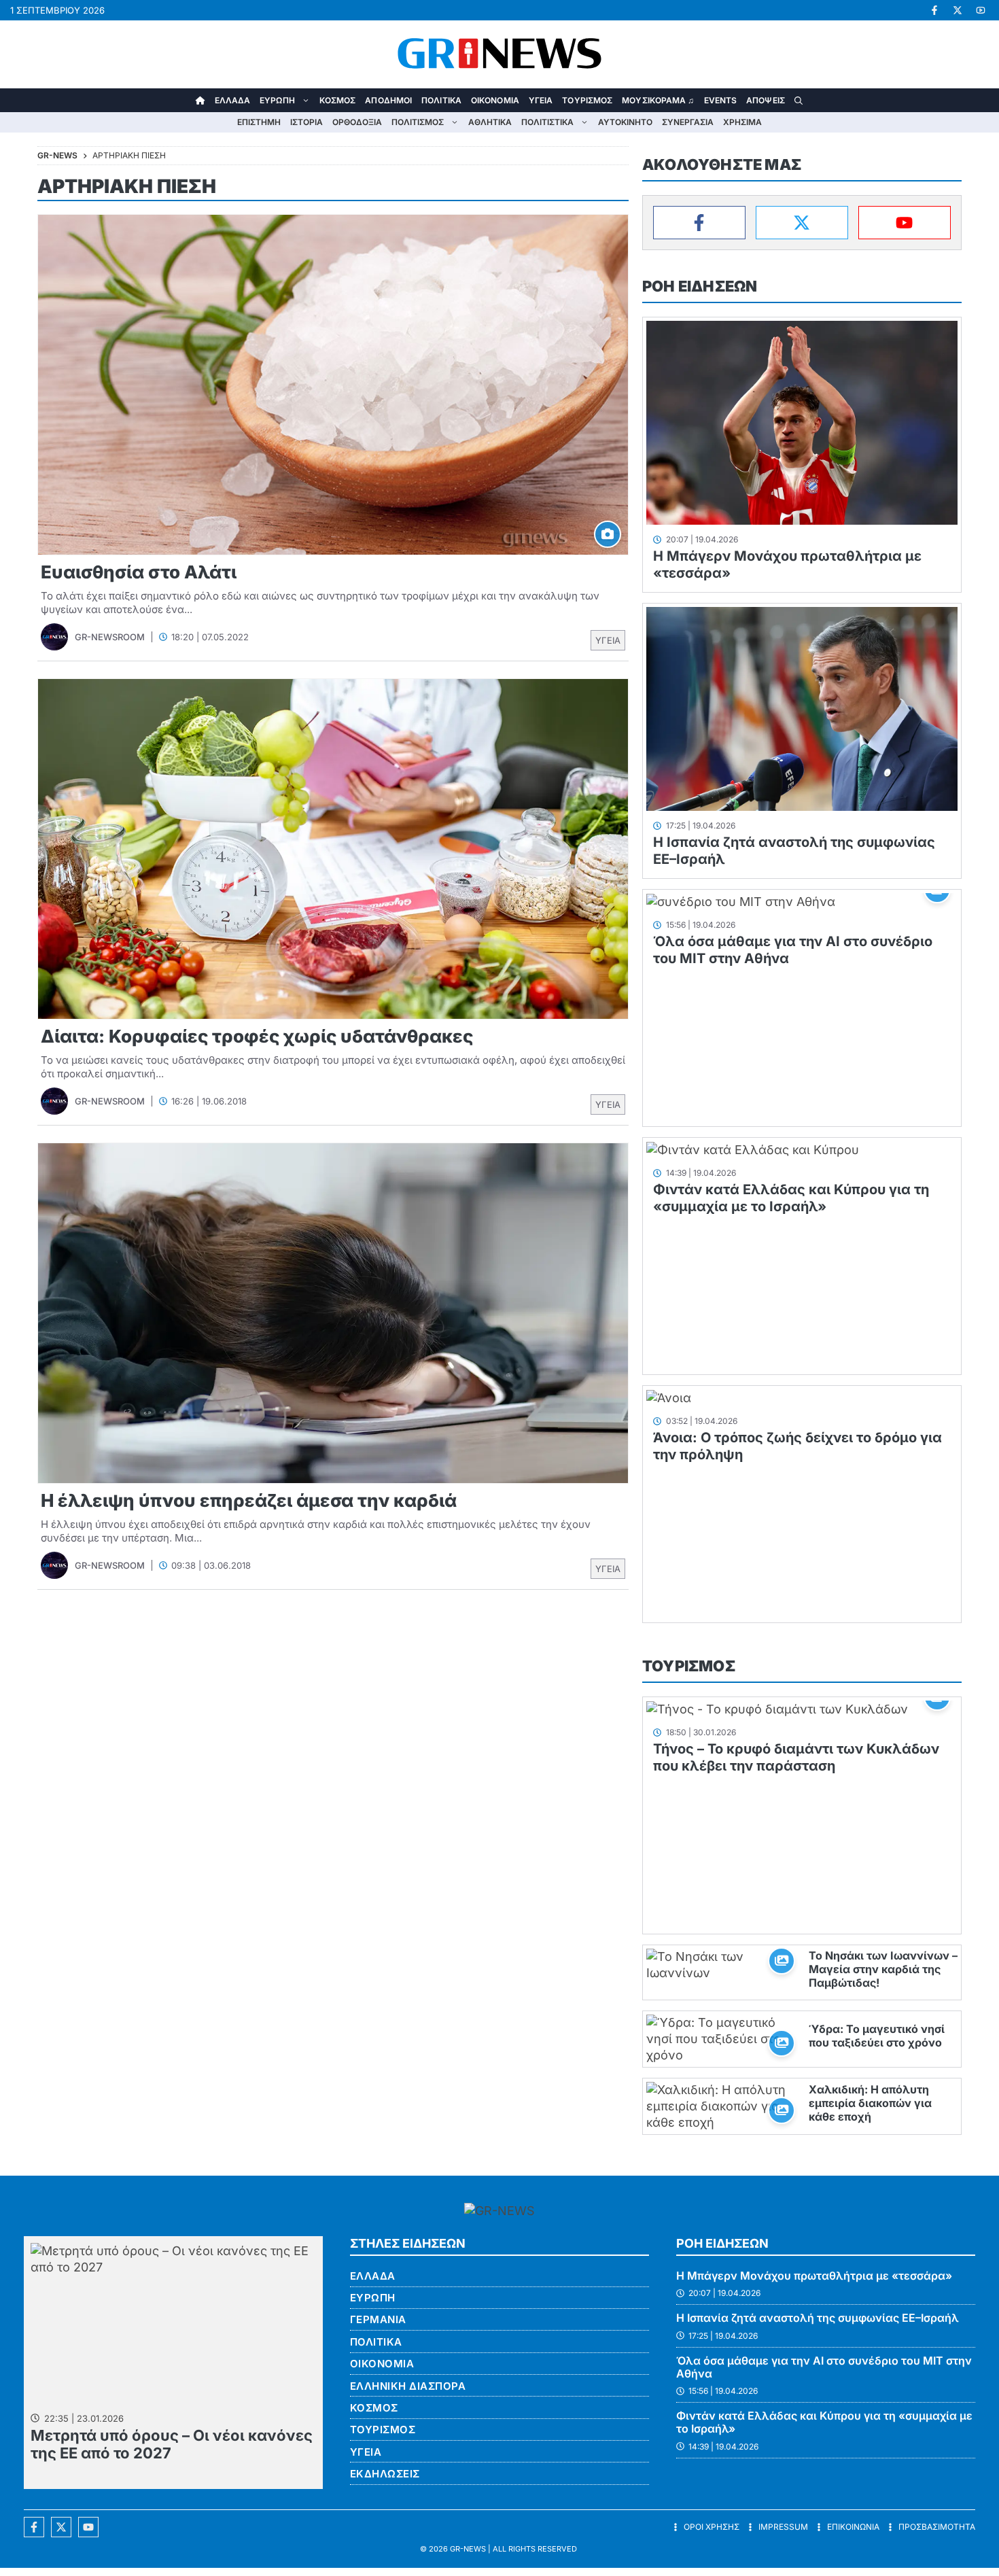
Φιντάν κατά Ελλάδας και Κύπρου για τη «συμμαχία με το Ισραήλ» (791, 1198)
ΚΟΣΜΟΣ (338, 100)
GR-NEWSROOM (110, 637)
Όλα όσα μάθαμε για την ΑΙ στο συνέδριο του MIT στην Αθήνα (824, 2367)
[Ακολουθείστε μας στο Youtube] (88, 2527)
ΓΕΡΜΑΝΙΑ (378, 2319)
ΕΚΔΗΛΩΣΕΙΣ (385, 2474)
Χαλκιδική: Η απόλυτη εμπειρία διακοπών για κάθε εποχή (870, 2103)
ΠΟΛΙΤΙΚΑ (441, 100)
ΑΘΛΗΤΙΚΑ (490, 122)
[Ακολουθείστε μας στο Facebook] (34, 2527)
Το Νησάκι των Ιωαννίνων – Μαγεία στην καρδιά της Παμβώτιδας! (883, 1969)
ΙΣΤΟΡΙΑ (306, 122)
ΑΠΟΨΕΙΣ (766, 100)
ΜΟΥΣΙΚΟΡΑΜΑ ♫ (658, 100)
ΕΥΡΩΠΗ (277, 100)
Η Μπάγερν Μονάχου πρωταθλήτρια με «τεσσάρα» (814, 2276)
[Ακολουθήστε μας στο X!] (958, 10)
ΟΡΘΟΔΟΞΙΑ (357, 122)
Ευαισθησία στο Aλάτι (139, 572)
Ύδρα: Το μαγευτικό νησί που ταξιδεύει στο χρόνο (877, 2036)
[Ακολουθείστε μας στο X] (61, 2527)
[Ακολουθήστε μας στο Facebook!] (934, 10)
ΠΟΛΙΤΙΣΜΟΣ (418, 122)
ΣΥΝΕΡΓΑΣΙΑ (688, 122)
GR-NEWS (468, 2549)
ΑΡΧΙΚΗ (200, 100)
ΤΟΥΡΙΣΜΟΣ (587, 100)
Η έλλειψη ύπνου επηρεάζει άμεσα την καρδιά (249, 1500)
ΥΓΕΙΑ (541, 100)
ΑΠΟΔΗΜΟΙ (388, 100)
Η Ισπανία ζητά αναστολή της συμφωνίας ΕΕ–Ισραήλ (818, 2318)
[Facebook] (699, 223)
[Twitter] (802, 223)
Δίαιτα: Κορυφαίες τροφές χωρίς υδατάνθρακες (257, 1036)
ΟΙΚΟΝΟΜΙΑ (495, 100)
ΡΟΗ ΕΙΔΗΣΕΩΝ (700, 286)
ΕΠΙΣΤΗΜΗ (259, 122)
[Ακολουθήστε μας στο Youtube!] (981, 10)
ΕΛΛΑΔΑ (233, 100)
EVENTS (721, 100)
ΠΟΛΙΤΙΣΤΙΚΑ (547, 122)
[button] (799, 100)
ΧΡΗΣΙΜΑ (742, 122)
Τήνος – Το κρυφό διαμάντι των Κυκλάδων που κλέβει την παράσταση (796, 1757)
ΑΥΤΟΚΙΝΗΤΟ (625, 122)
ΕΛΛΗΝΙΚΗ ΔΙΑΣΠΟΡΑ (408, 2386)
